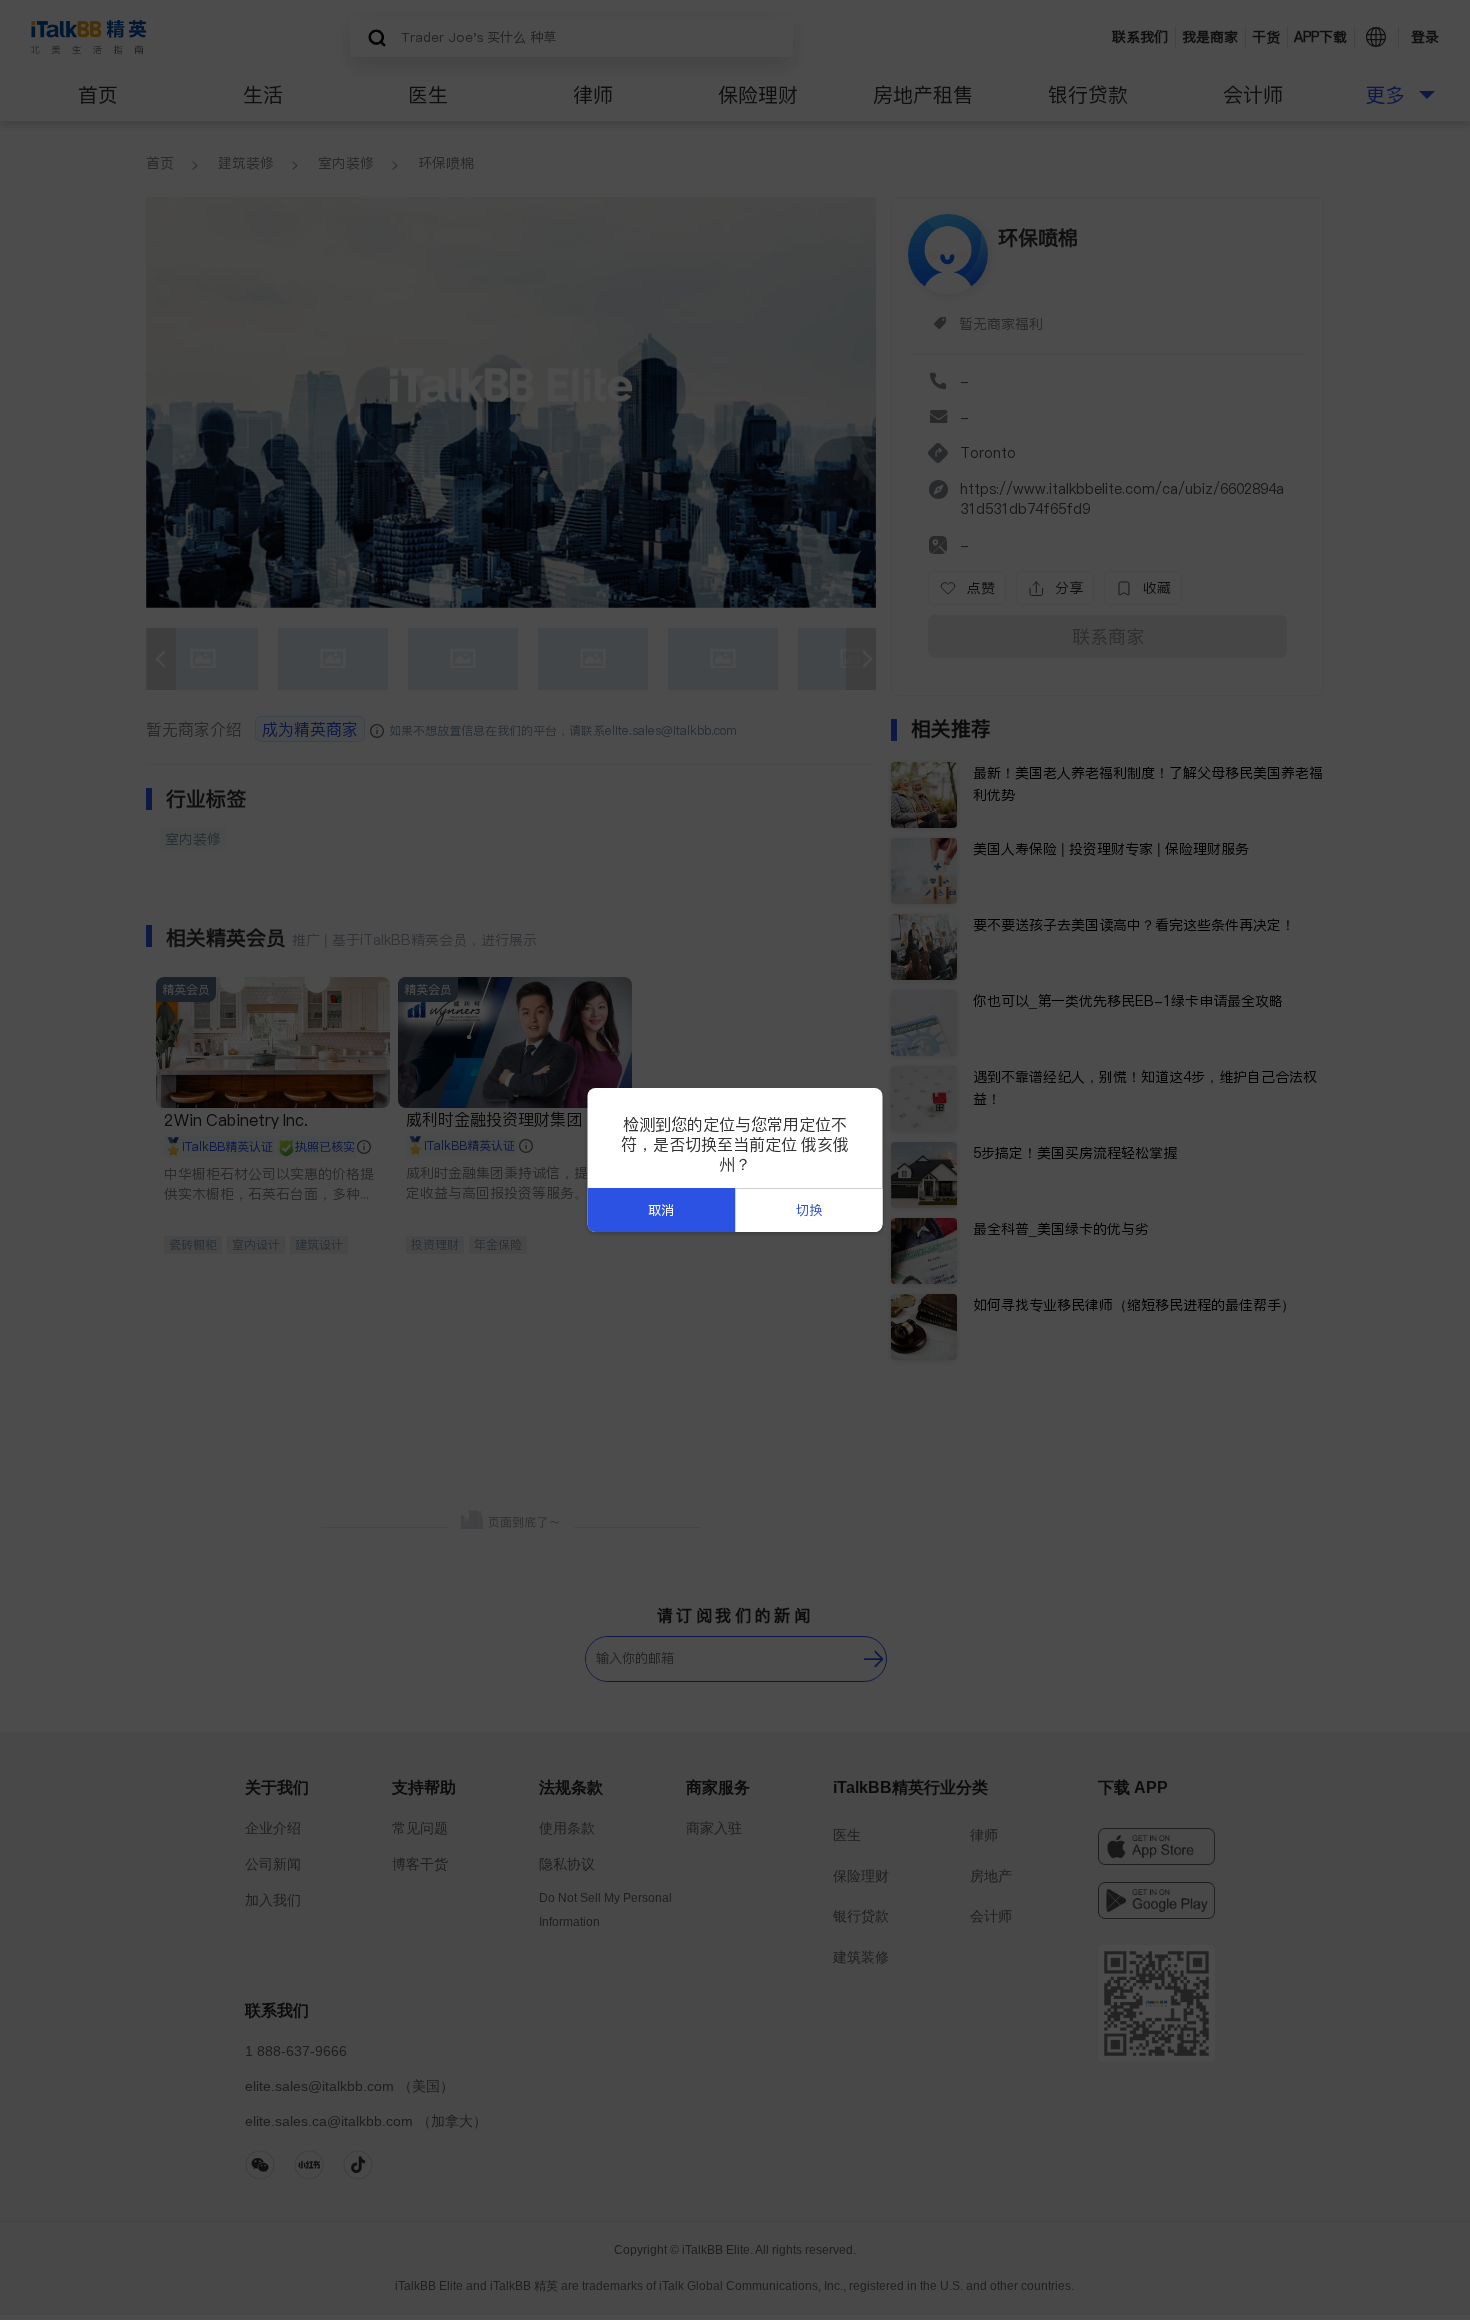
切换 (809, 1210)
